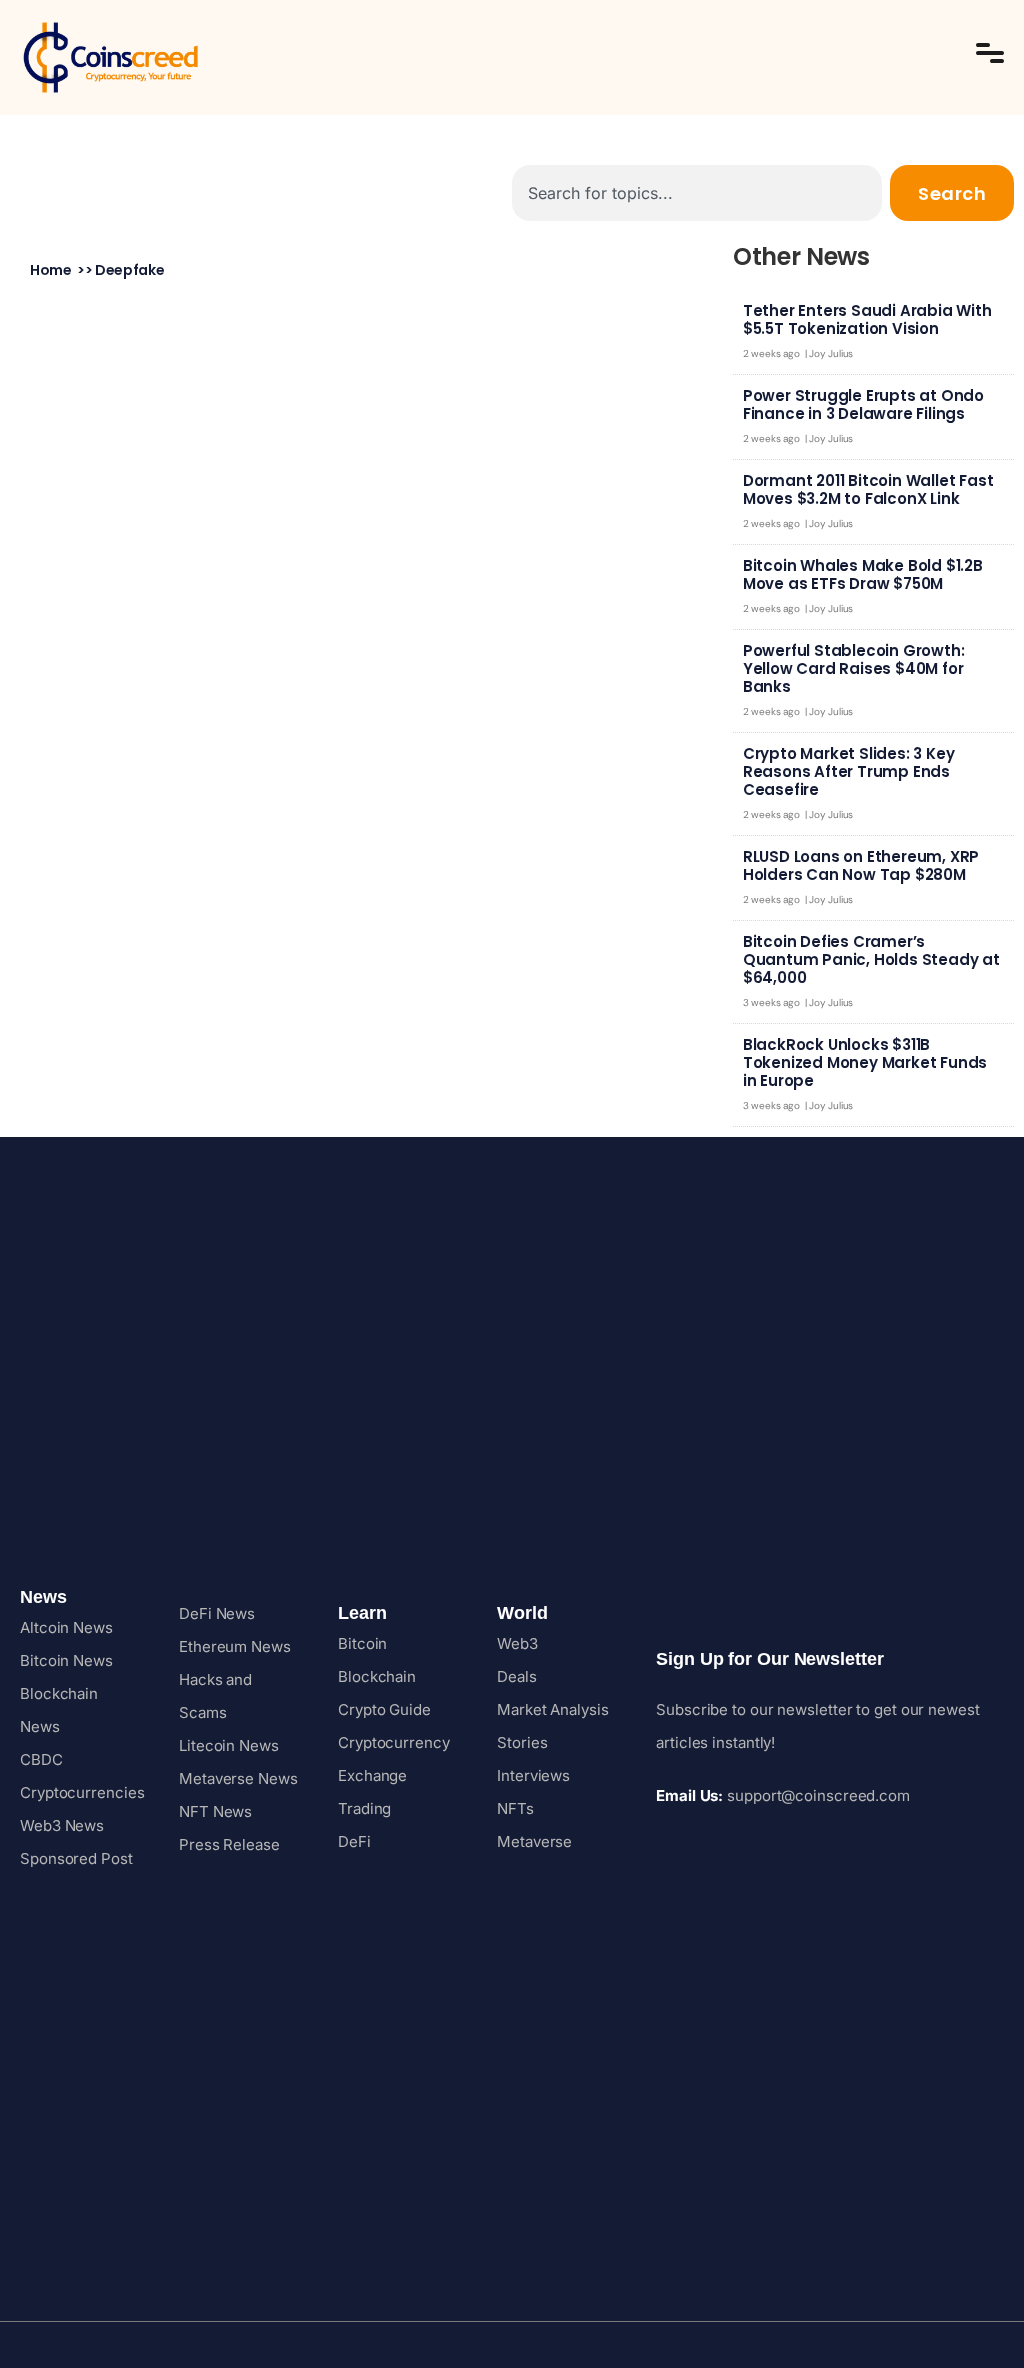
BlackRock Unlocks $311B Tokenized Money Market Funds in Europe (865, 1062)
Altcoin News (66, 1627)
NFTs (515, 1808)
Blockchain (377, 1676)
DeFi (354, 1841)
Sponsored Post (76, 1858)
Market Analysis (553, 1709)
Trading (364, 1808)
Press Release (229, 1844)
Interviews (533, 1775)
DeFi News (217, 1613)
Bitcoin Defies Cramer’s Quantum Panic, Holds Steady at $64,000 (871, 959)
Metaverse (534, 1841)
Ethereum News (235, 1646)
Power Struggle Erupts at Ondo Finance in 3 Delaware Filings (863, 404)
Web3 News (62, 1825)
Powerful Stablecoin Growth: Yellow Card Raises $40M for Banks (854, 668)
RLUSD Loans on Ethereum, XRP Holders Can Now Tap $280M (861, 865)
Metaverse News (238, 1778)
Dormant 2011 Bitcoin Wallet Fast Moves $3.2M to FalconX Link (868, 489)
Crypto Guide (384, 1709)
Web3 (517, 1643)
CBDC (41, 1759)
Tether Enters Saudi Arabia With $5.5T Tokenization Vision (867, 319)
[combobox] (697, 193)
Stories (522, 1742)
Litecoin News (229, 1745)
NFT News (215, 1811)
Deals (517, 1676)
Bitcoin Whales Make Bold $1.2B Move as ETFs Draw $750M (863, 574)
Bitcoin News (66, 1660)
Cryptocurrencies (82, 1792)
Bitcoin (362, 1643)
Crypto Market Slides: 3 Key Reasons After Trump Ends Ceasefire (849, 771)
